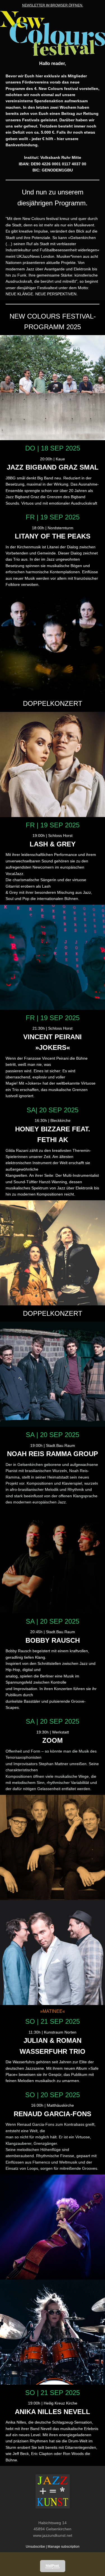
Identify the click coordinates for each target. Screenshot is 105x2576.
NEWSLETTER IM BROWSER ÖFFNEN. (53, 5)
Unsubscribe (35, 2547)
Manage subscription (64, 2547)
